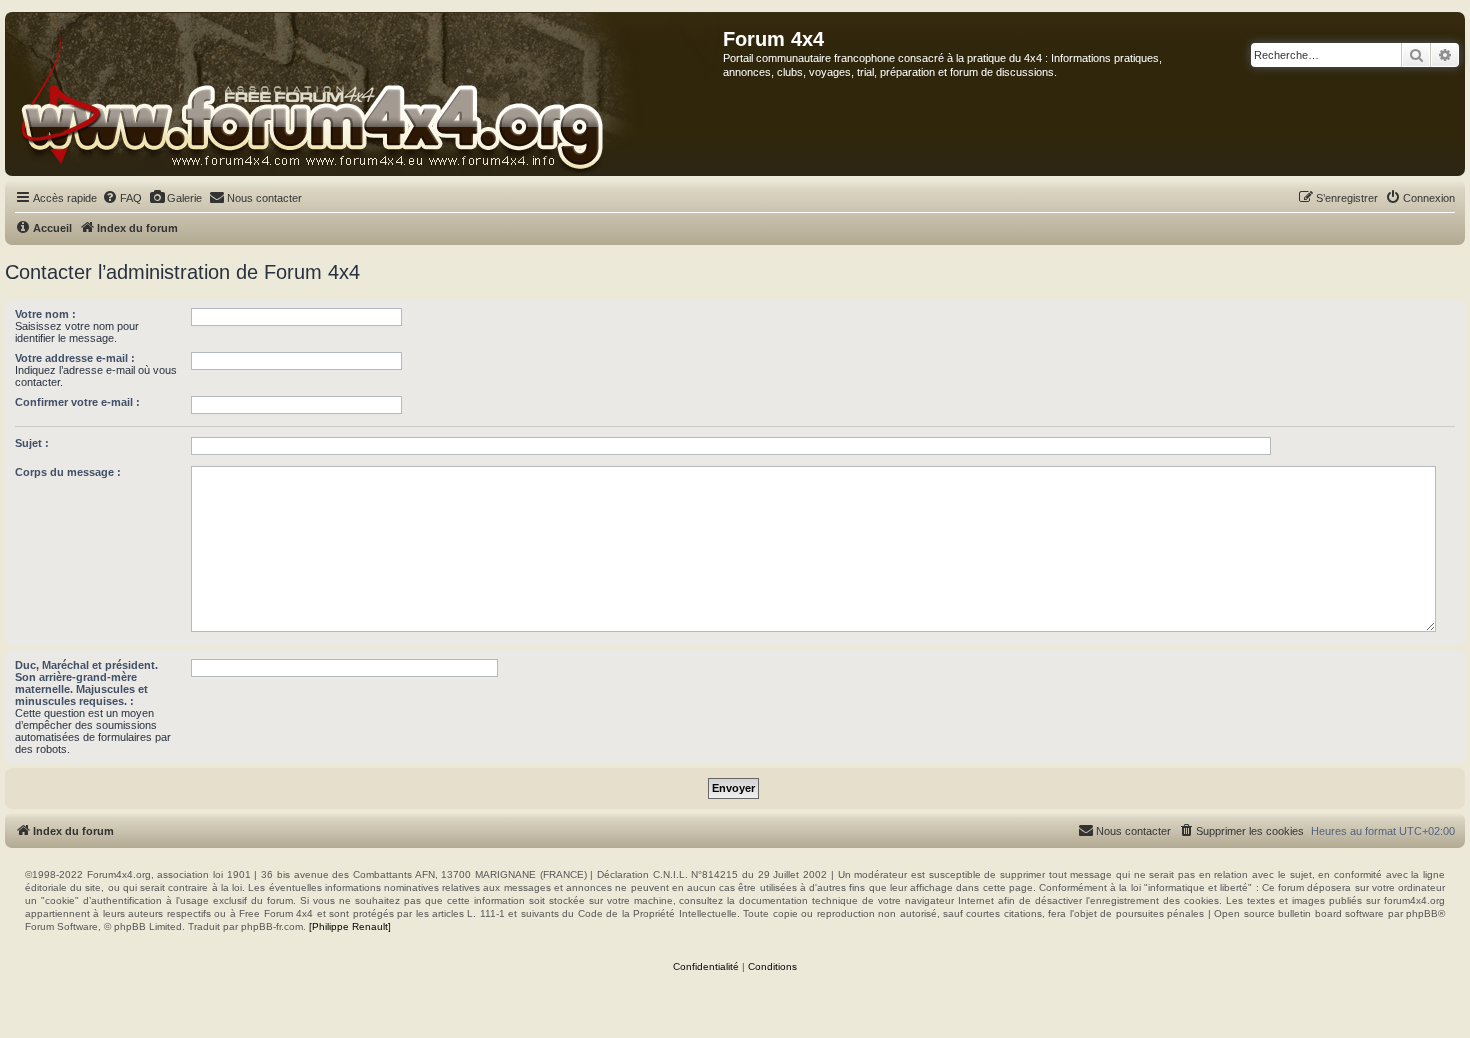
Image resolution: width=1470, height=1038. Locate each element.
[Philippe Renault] (350, 926)
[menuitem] (122, 198)
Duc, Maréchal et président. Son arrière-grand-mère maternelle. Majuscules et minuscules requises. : (86, 683)
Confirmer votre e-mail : (77, 402)
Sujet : (32, 443)
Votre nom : (45, 314)
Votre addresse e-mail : (75, 358)
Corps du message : (68, 472)
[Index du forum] (364, 94)
